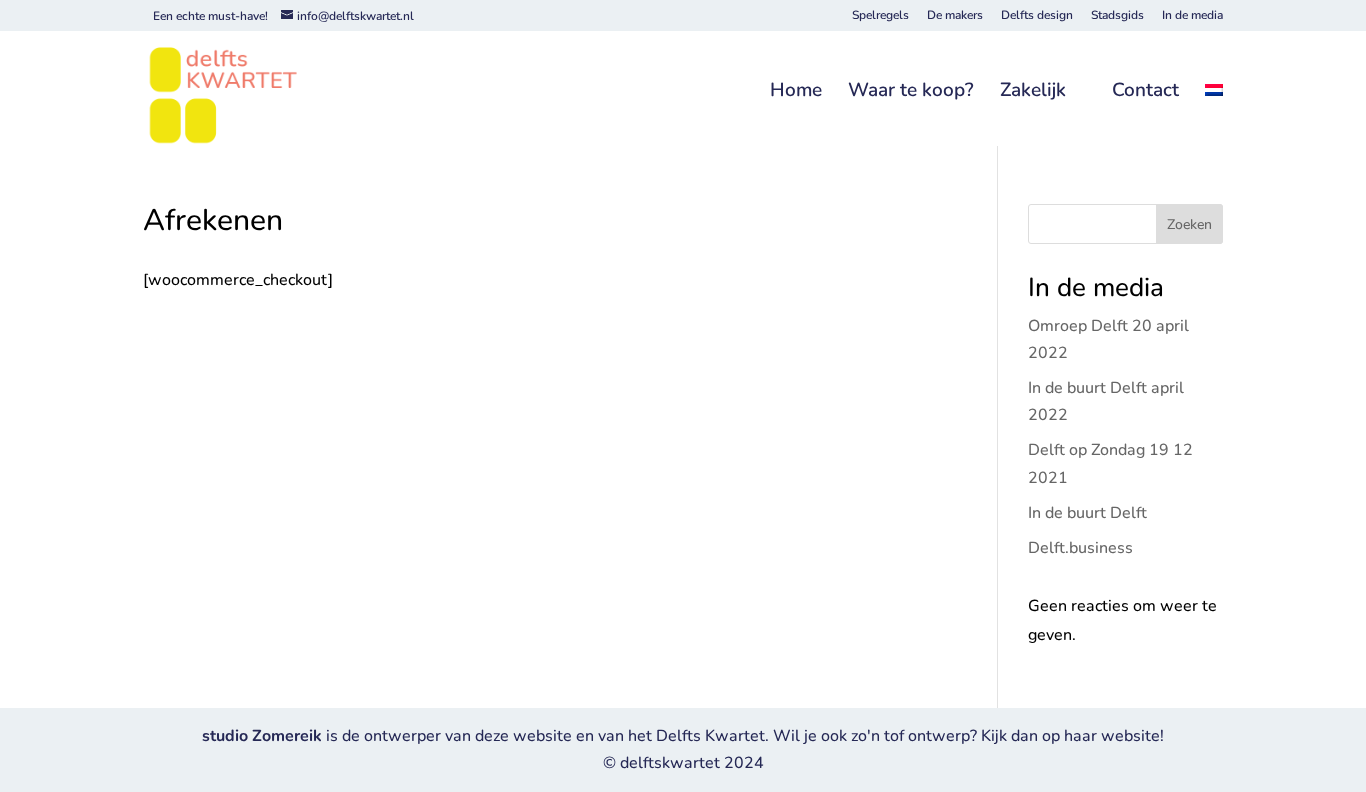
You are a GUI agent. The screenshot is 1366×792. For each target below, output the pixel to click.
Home (796, 91)
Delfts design (1037, 16)
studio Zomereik (264, 736)
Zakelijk (1033, 91)
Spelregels (880, 16)
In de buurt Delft (1087, 513)
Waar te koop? (911, 91)
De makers (955, 16)
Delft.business (1080, 548)
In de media (1192, 16)
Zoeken (1189, 224)
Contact (1145, 91)
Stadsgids (1117, 16)
